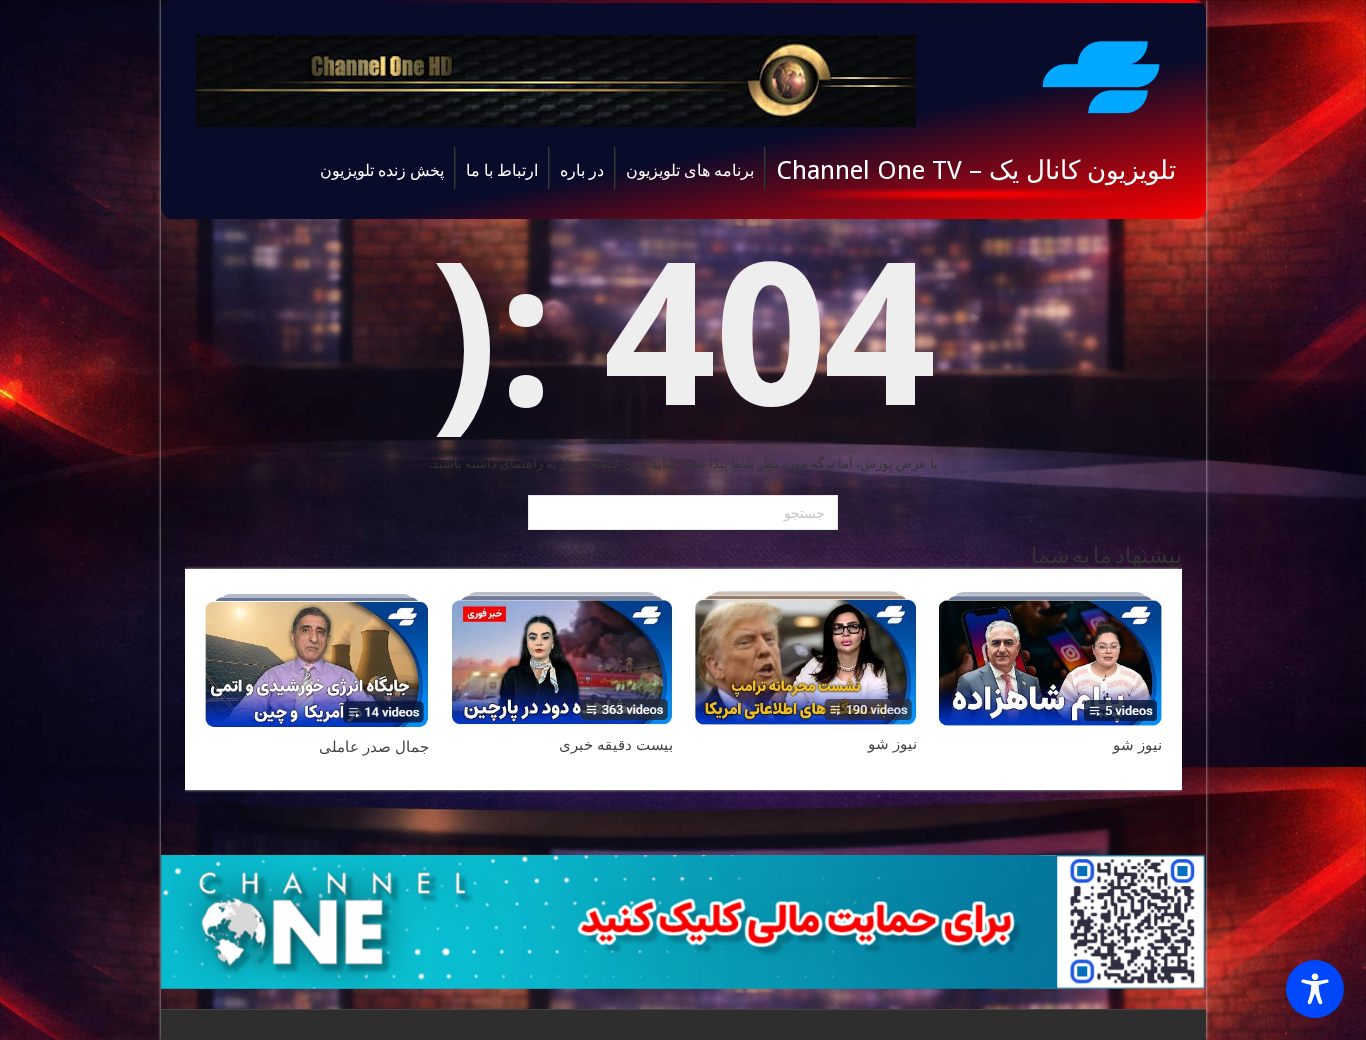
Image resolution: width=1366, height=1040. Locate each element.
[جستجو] (546, 513)
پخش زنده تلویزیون (382, 170)
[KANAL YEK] (1101, 74)
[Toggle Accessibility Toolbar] (1315, 989)
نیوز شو (1137, 745)
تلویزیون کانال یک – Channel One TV (976, 170)
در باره (582, 170)
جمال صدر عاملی (374, 747)
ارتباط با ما (502, 170)
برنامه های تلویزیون (690, 170)
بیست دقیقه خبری (616, 745)
